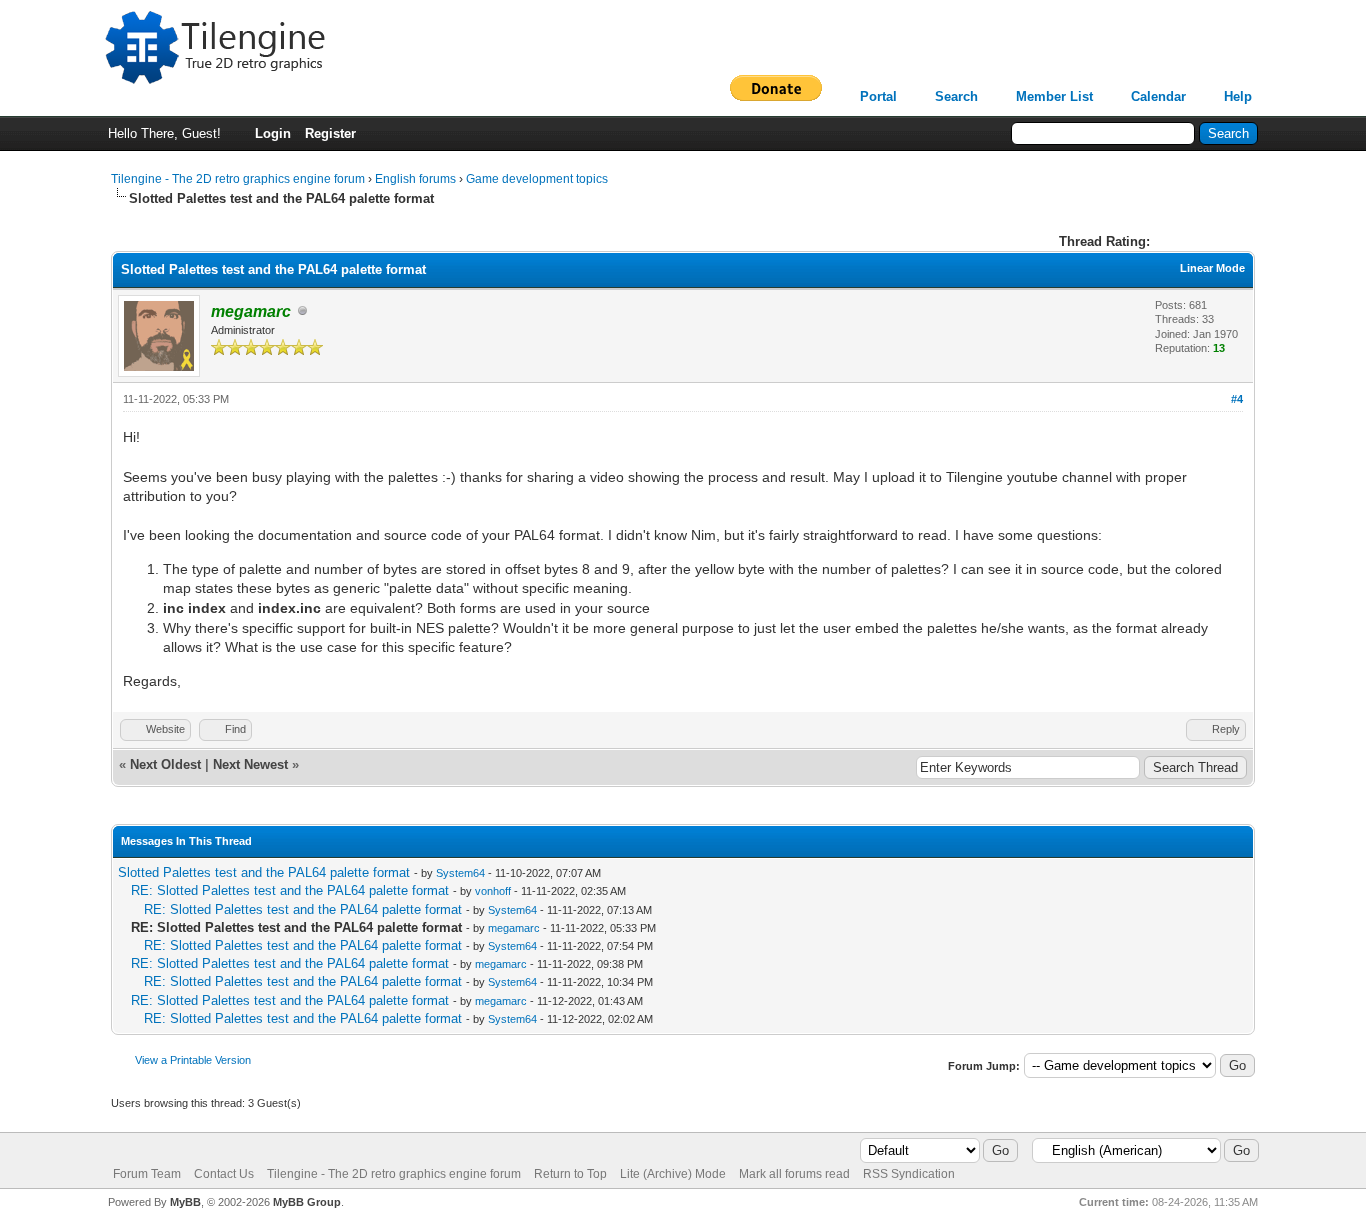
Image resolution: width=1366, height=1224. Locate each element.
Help (1238, 96)
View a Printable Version (193, 1060)
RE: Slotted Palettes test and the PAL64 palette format (290, 890)
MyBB (185, 1202)
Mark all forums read (794, 1174)
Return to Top (570, 1174)
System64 (460, 873)
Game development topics (537, 179)
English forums (415, 179)
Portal (878, 96)
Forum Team (147, 1174)
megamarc (514, 928)
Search (956, 96)
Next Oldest (165, 764)
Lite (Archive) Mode (673, 1174)
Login (273, 133)
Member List (1054, 96)
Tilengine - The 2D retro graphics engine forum (238, 179)
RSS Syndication (909, 1174)
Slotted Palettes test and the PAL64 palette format (264, 872)
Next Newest (250, 764)
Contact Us (224, 1174)
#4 (1237, 399)
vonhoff (493, 891)
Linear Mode (1212, 268)
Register (330, 133)
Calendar (1158, 96)
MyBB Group (307, 1202)
